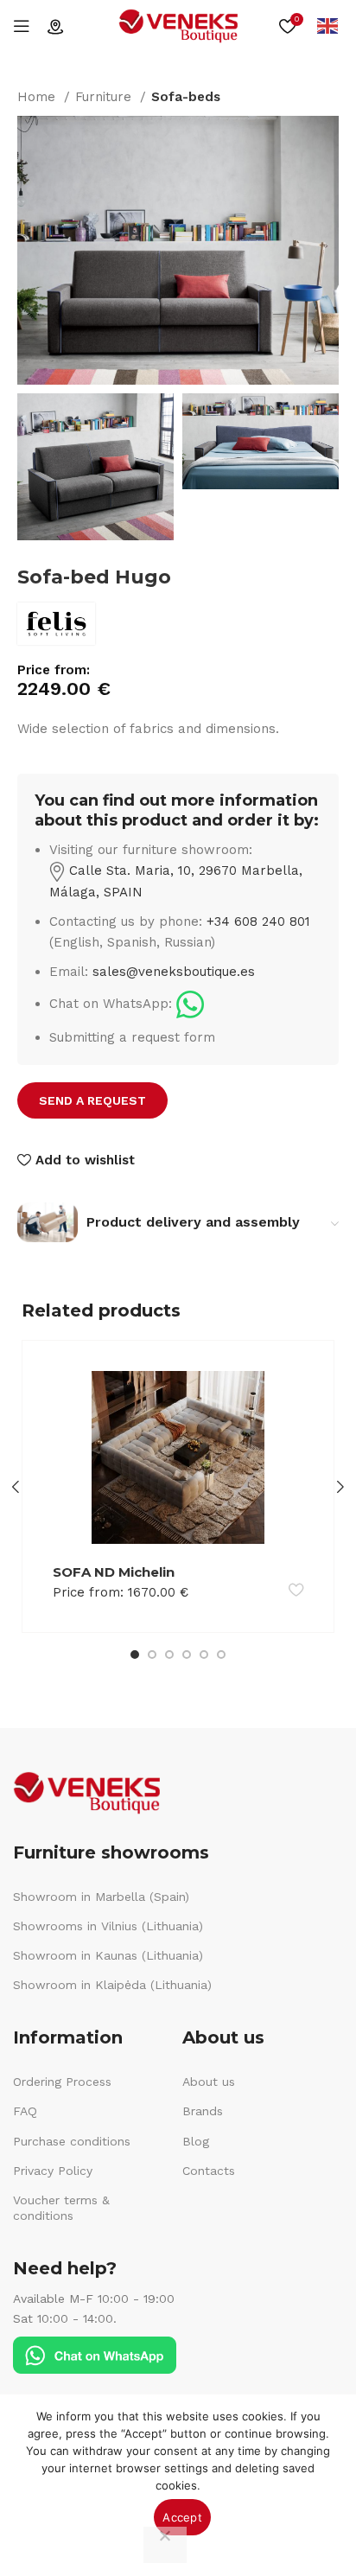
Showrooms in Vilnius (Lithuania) (108, 1926)
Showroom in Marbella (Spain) (101, 1897)
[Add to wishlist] (296, 1589)
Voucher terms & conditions (61, 2208)
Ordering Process (62, 2082)
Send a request (92, 1100)
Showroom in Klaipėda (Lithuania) (112, 1985)
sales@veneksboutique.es (174, 972)
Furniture (105, 97)
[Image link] (190, 1004)
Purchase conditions (72, 2141)
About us (209, 2082)
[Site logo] (178, 25)
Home (38, 97)
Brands (203, 2111)
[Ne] (165, 2545)
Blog (196, 2141)
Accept (182, 2517)
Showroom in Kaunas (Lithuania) (108, 1955)
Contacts (209, 2171)
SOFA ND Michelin (114, 1572)
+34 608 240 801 (258, 921)
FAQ (25, 2111)
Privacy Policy (53, 2171)
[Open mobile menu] (22, 26)
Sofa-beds (186, 97)
